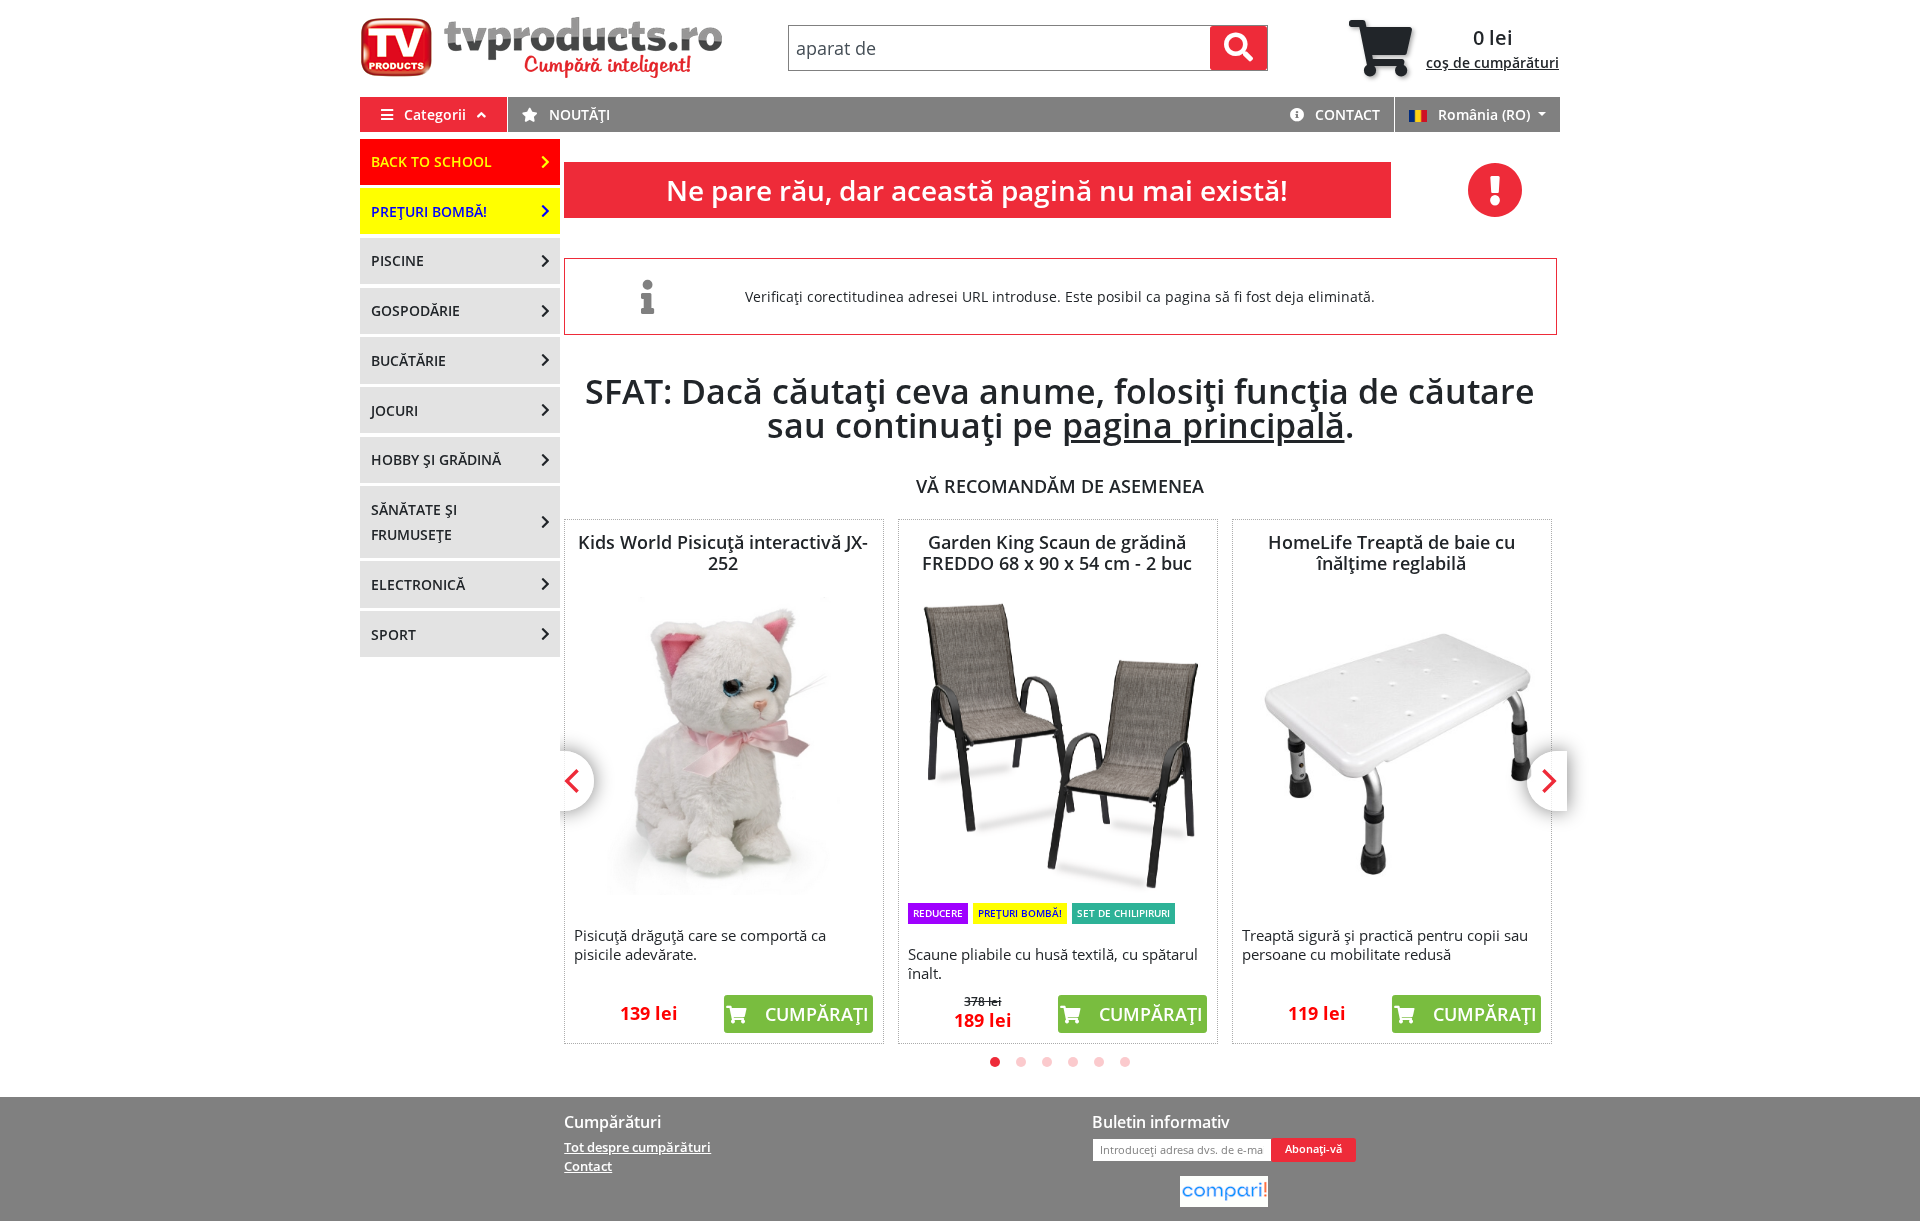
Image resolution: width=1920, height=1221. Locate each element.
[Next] (1547, 781)
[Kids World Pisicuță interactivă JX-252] (723, 746)
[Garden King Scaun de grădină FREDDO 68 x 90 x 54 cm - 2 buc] (1057, 744)
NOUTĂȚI (577, 114)
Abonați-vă (1313, 1149)
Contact (1345, 114)
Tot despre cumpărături (637, 1147)
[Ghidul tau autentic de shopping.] (1224, 1190)
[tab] (1454, 48)
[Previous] (574, 781)
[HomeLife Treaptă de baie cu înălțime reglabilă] (1391, 746)
